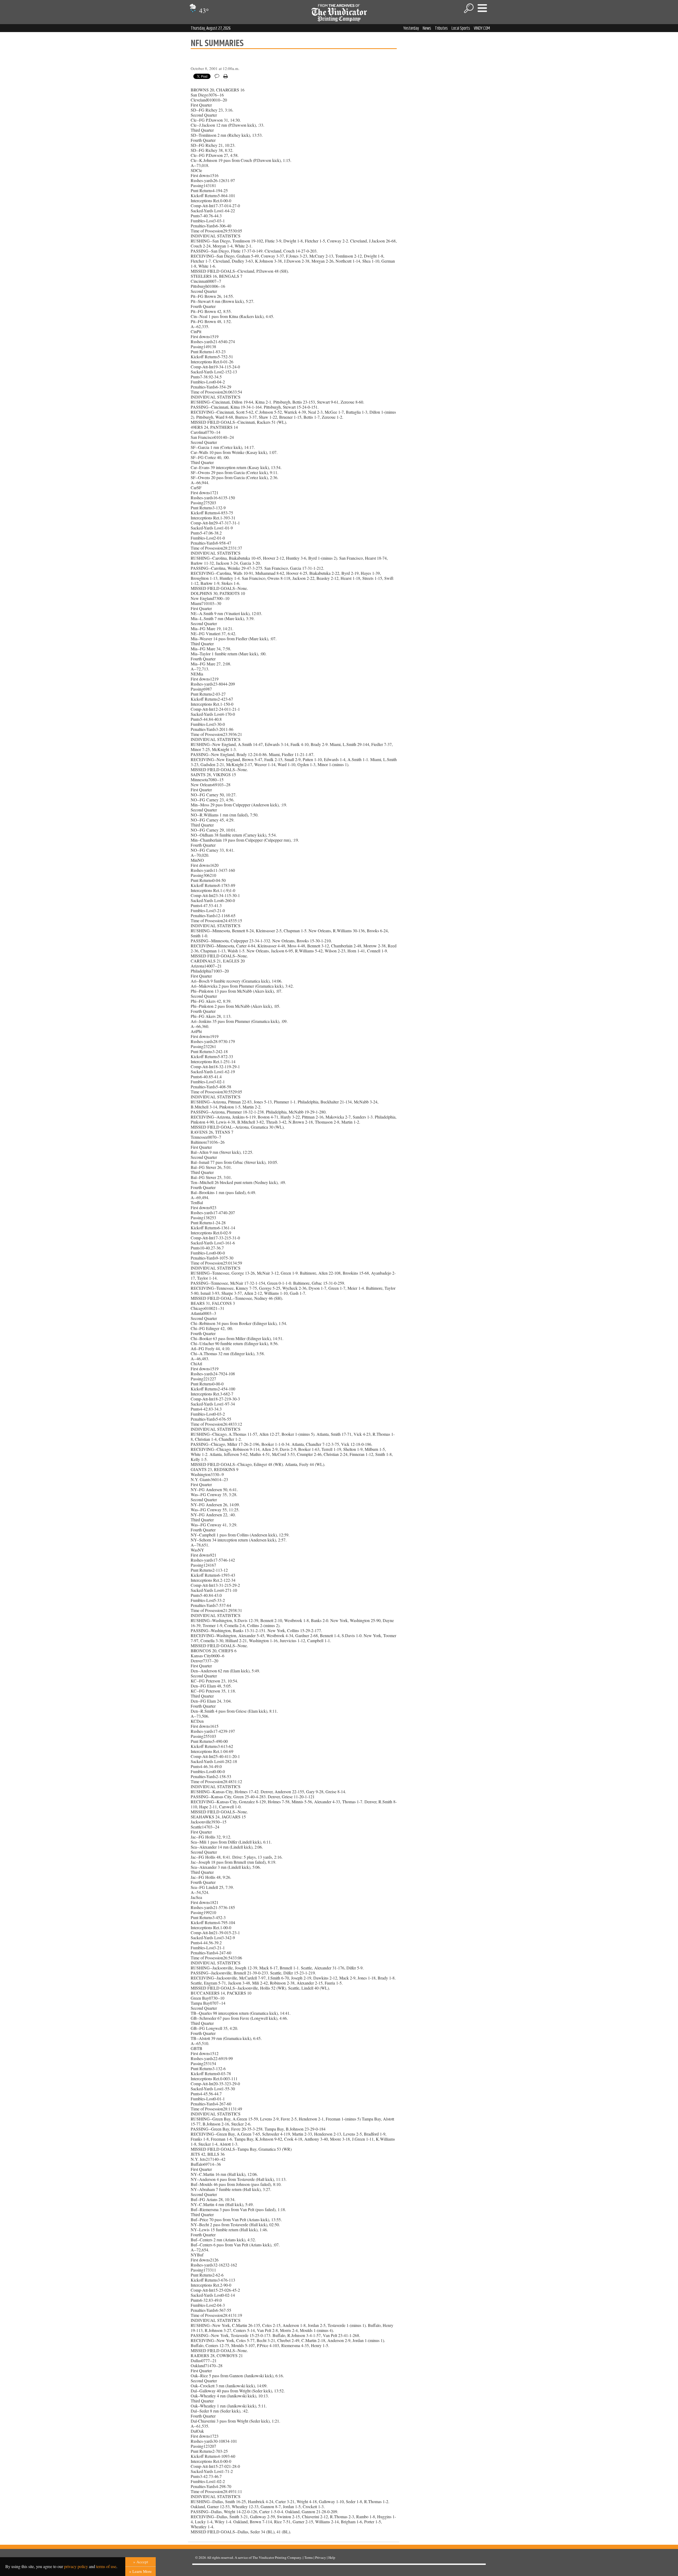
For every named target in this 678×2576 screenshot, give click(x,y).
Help (332, 2557)
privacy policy (76, 2566)
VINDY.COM (482, 28)
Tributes (441, 28)
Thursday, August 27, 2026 (211, 28)
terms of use (106, 2566)
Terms (309, 2557)
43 (203, 10)
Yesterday (411, 28)
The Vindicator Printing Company (277, 2557)
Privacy (321, 2557)
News (427, 28)
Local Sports (461, 28)
